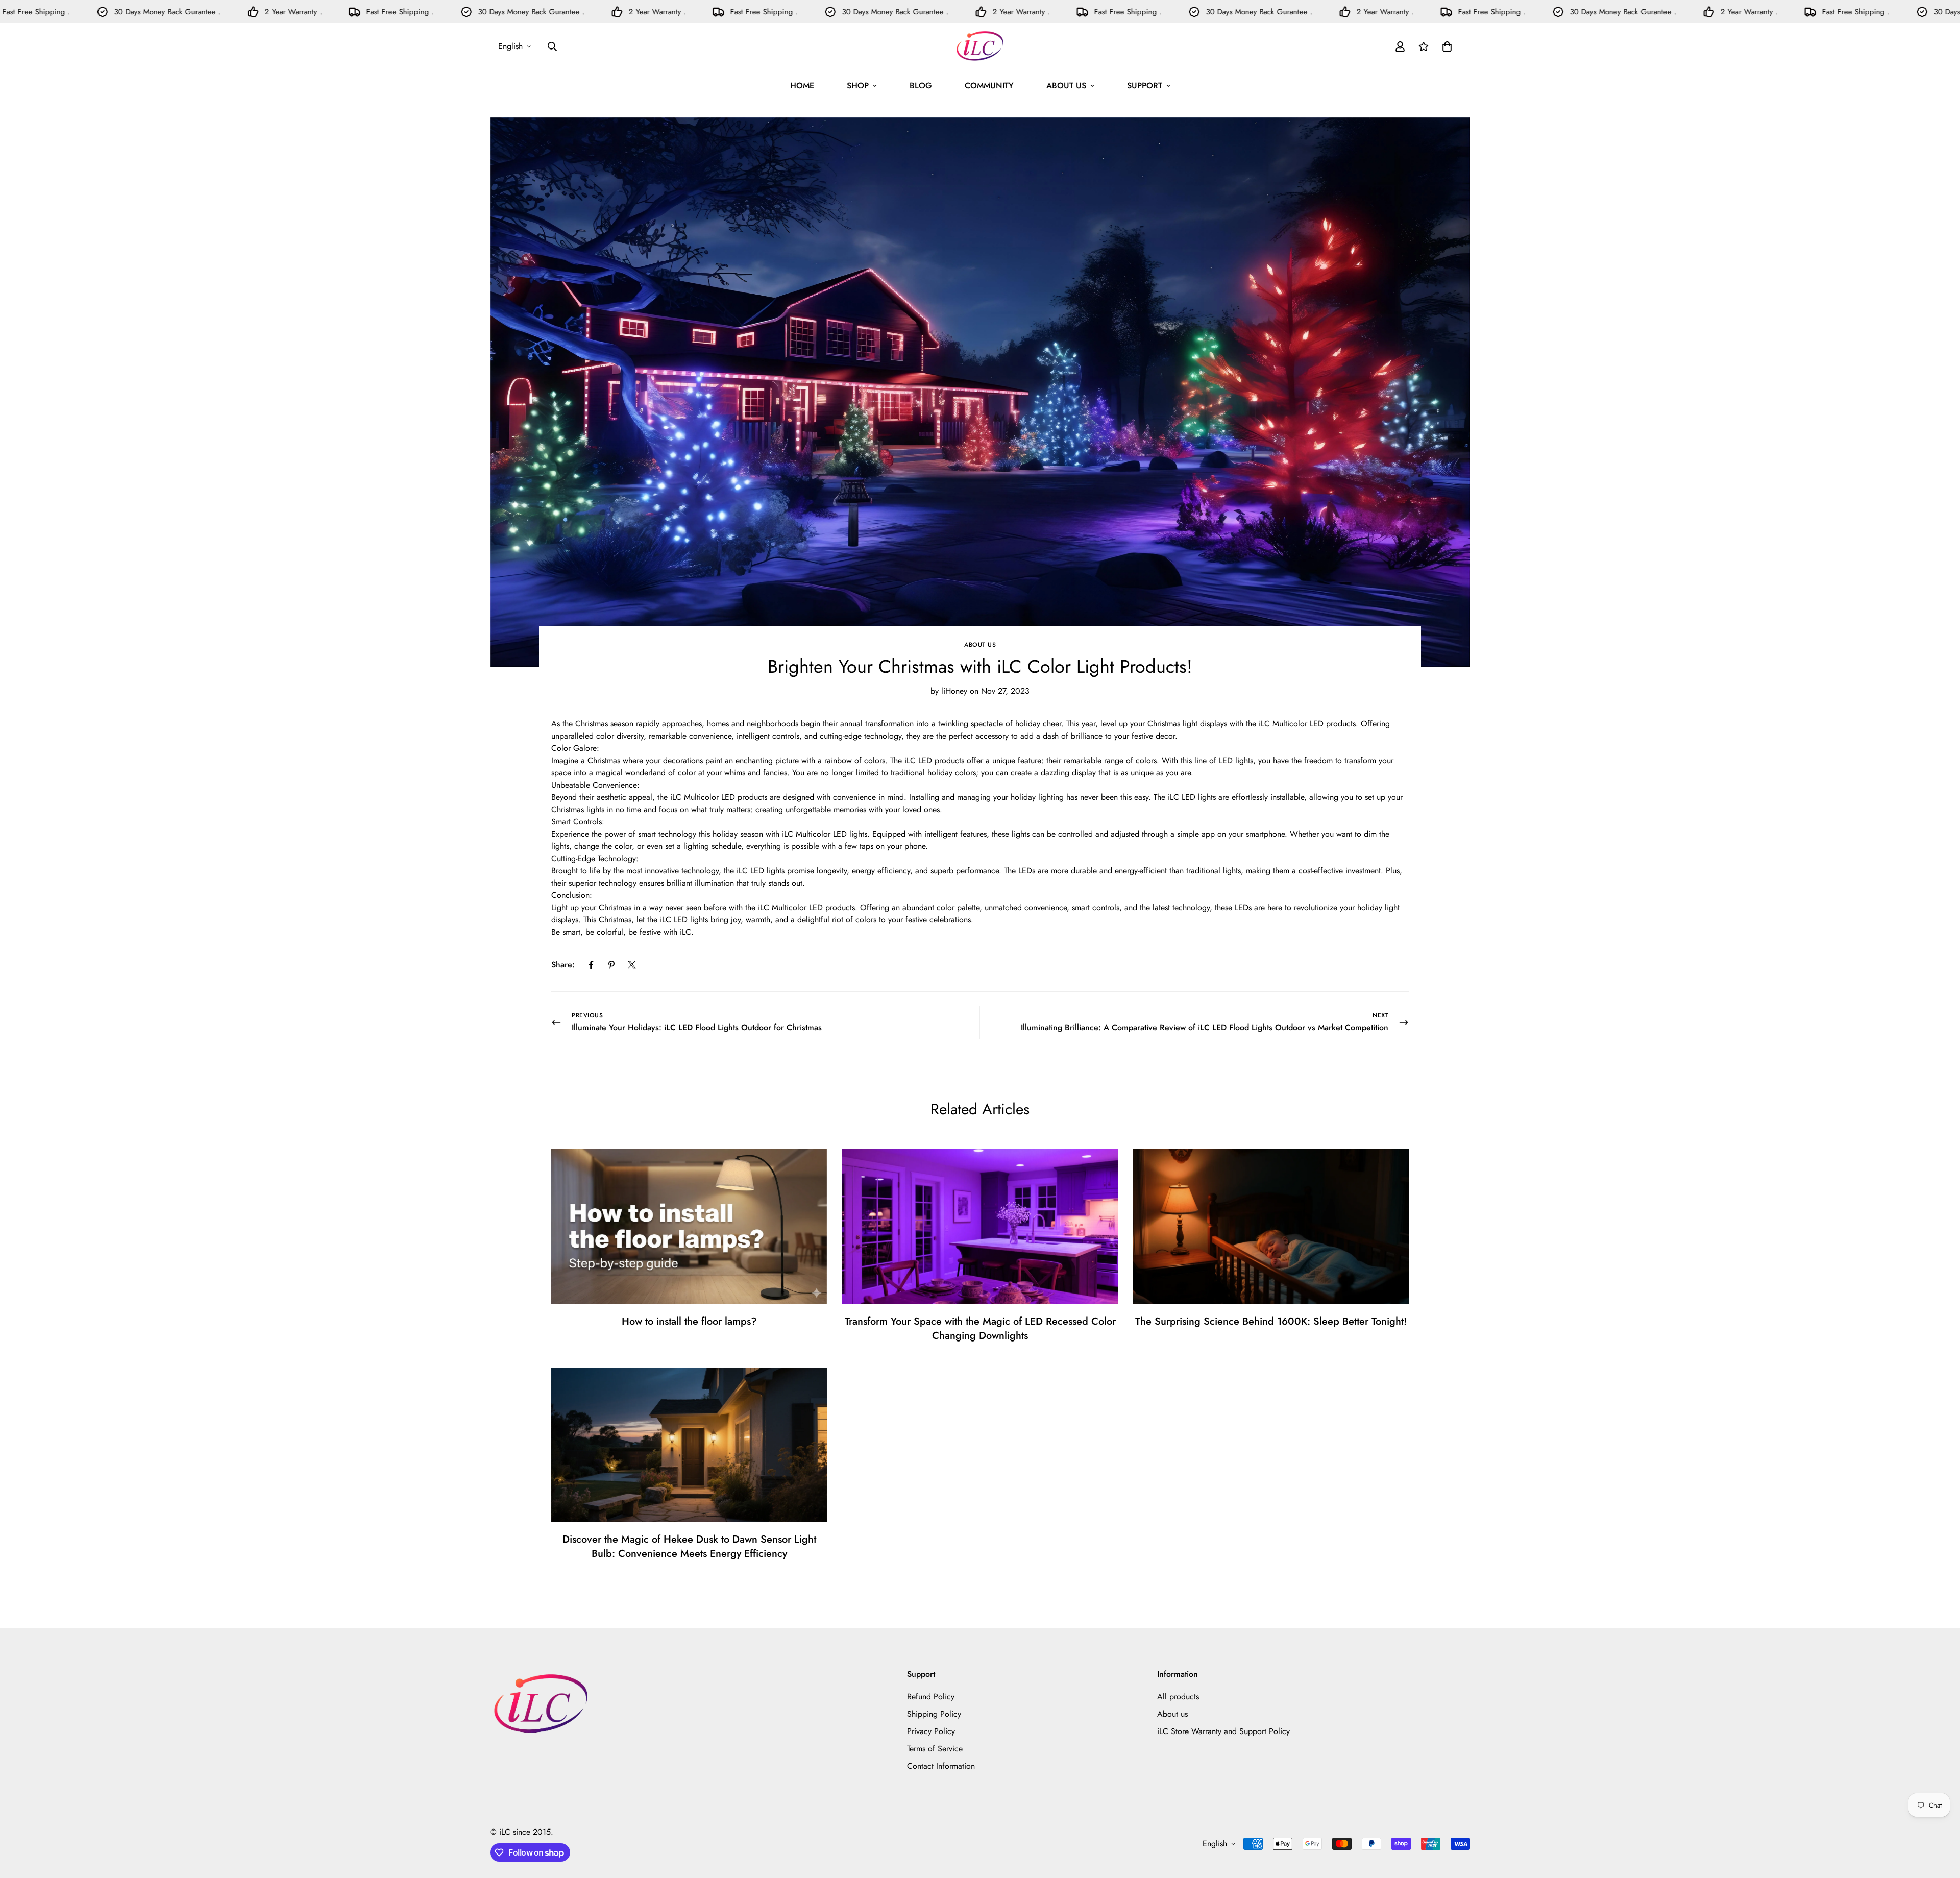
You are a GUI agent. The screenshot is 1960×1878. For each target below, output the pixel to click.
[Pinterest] (611, 965)
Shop (858, 86)
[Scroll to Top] (1940, 1822)
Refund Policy (931, 1697)
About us (980, 645)
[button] (1447, 46)
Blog (921, 86)
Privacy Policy (931, 1731)
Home (802, 86)
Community (989, 86)
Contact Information (941, 1766)
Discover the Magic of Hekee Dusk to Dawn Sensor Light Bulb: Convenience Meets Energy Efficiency (689, 1546)
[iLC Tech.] (980, 46)
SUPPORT (1145, 86)
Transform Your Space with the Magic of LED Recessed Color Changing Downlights (980, 1328)
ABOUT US (1066, 86)
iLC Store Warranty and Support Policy (1223, 1731)
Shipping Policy (934, 1714)
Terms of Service (935, 1749)
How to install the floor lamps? (689, 1321)
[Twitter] (632, 965)
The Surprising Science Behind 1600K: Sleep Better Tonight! (1271, 1321)
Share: (563, 965)
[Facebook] (591, 965)
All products (1178, 1697)
